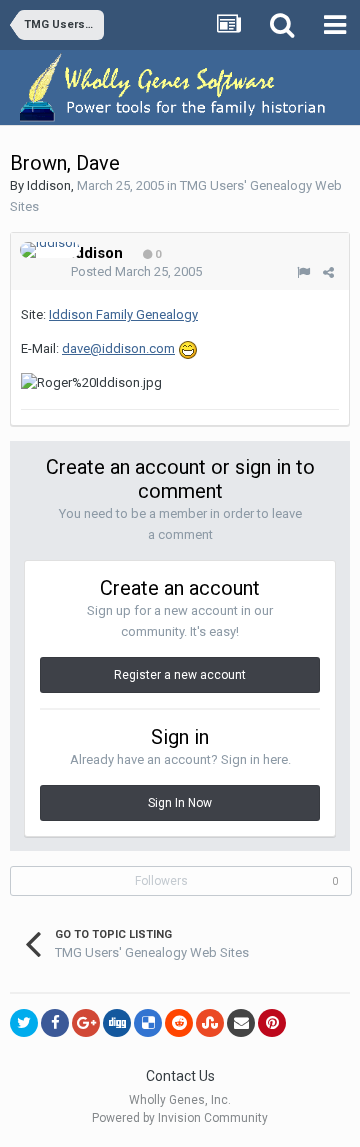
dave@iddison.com (118, 348)
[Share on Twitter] (24, 1023)
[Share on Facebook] (55, 1023)
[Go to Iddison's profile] (50, 250)
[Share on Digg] (117, 1023)
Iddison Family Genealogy (123, 314)
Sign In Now (180, 803)
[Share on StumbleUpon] (210, 1023)
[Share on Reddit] (179, 1023)
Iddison (49, 185)
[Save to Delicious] (148, 1023)
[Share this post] (328, 272)
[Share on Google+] (86, 1023)
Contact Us (180, 1076)
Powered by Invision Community (180, 1118)
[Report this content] (303, 272)
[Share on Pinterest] (272, 1023)
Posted (136, 271)
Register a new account (180, 675)
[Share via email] (241, 1023)
